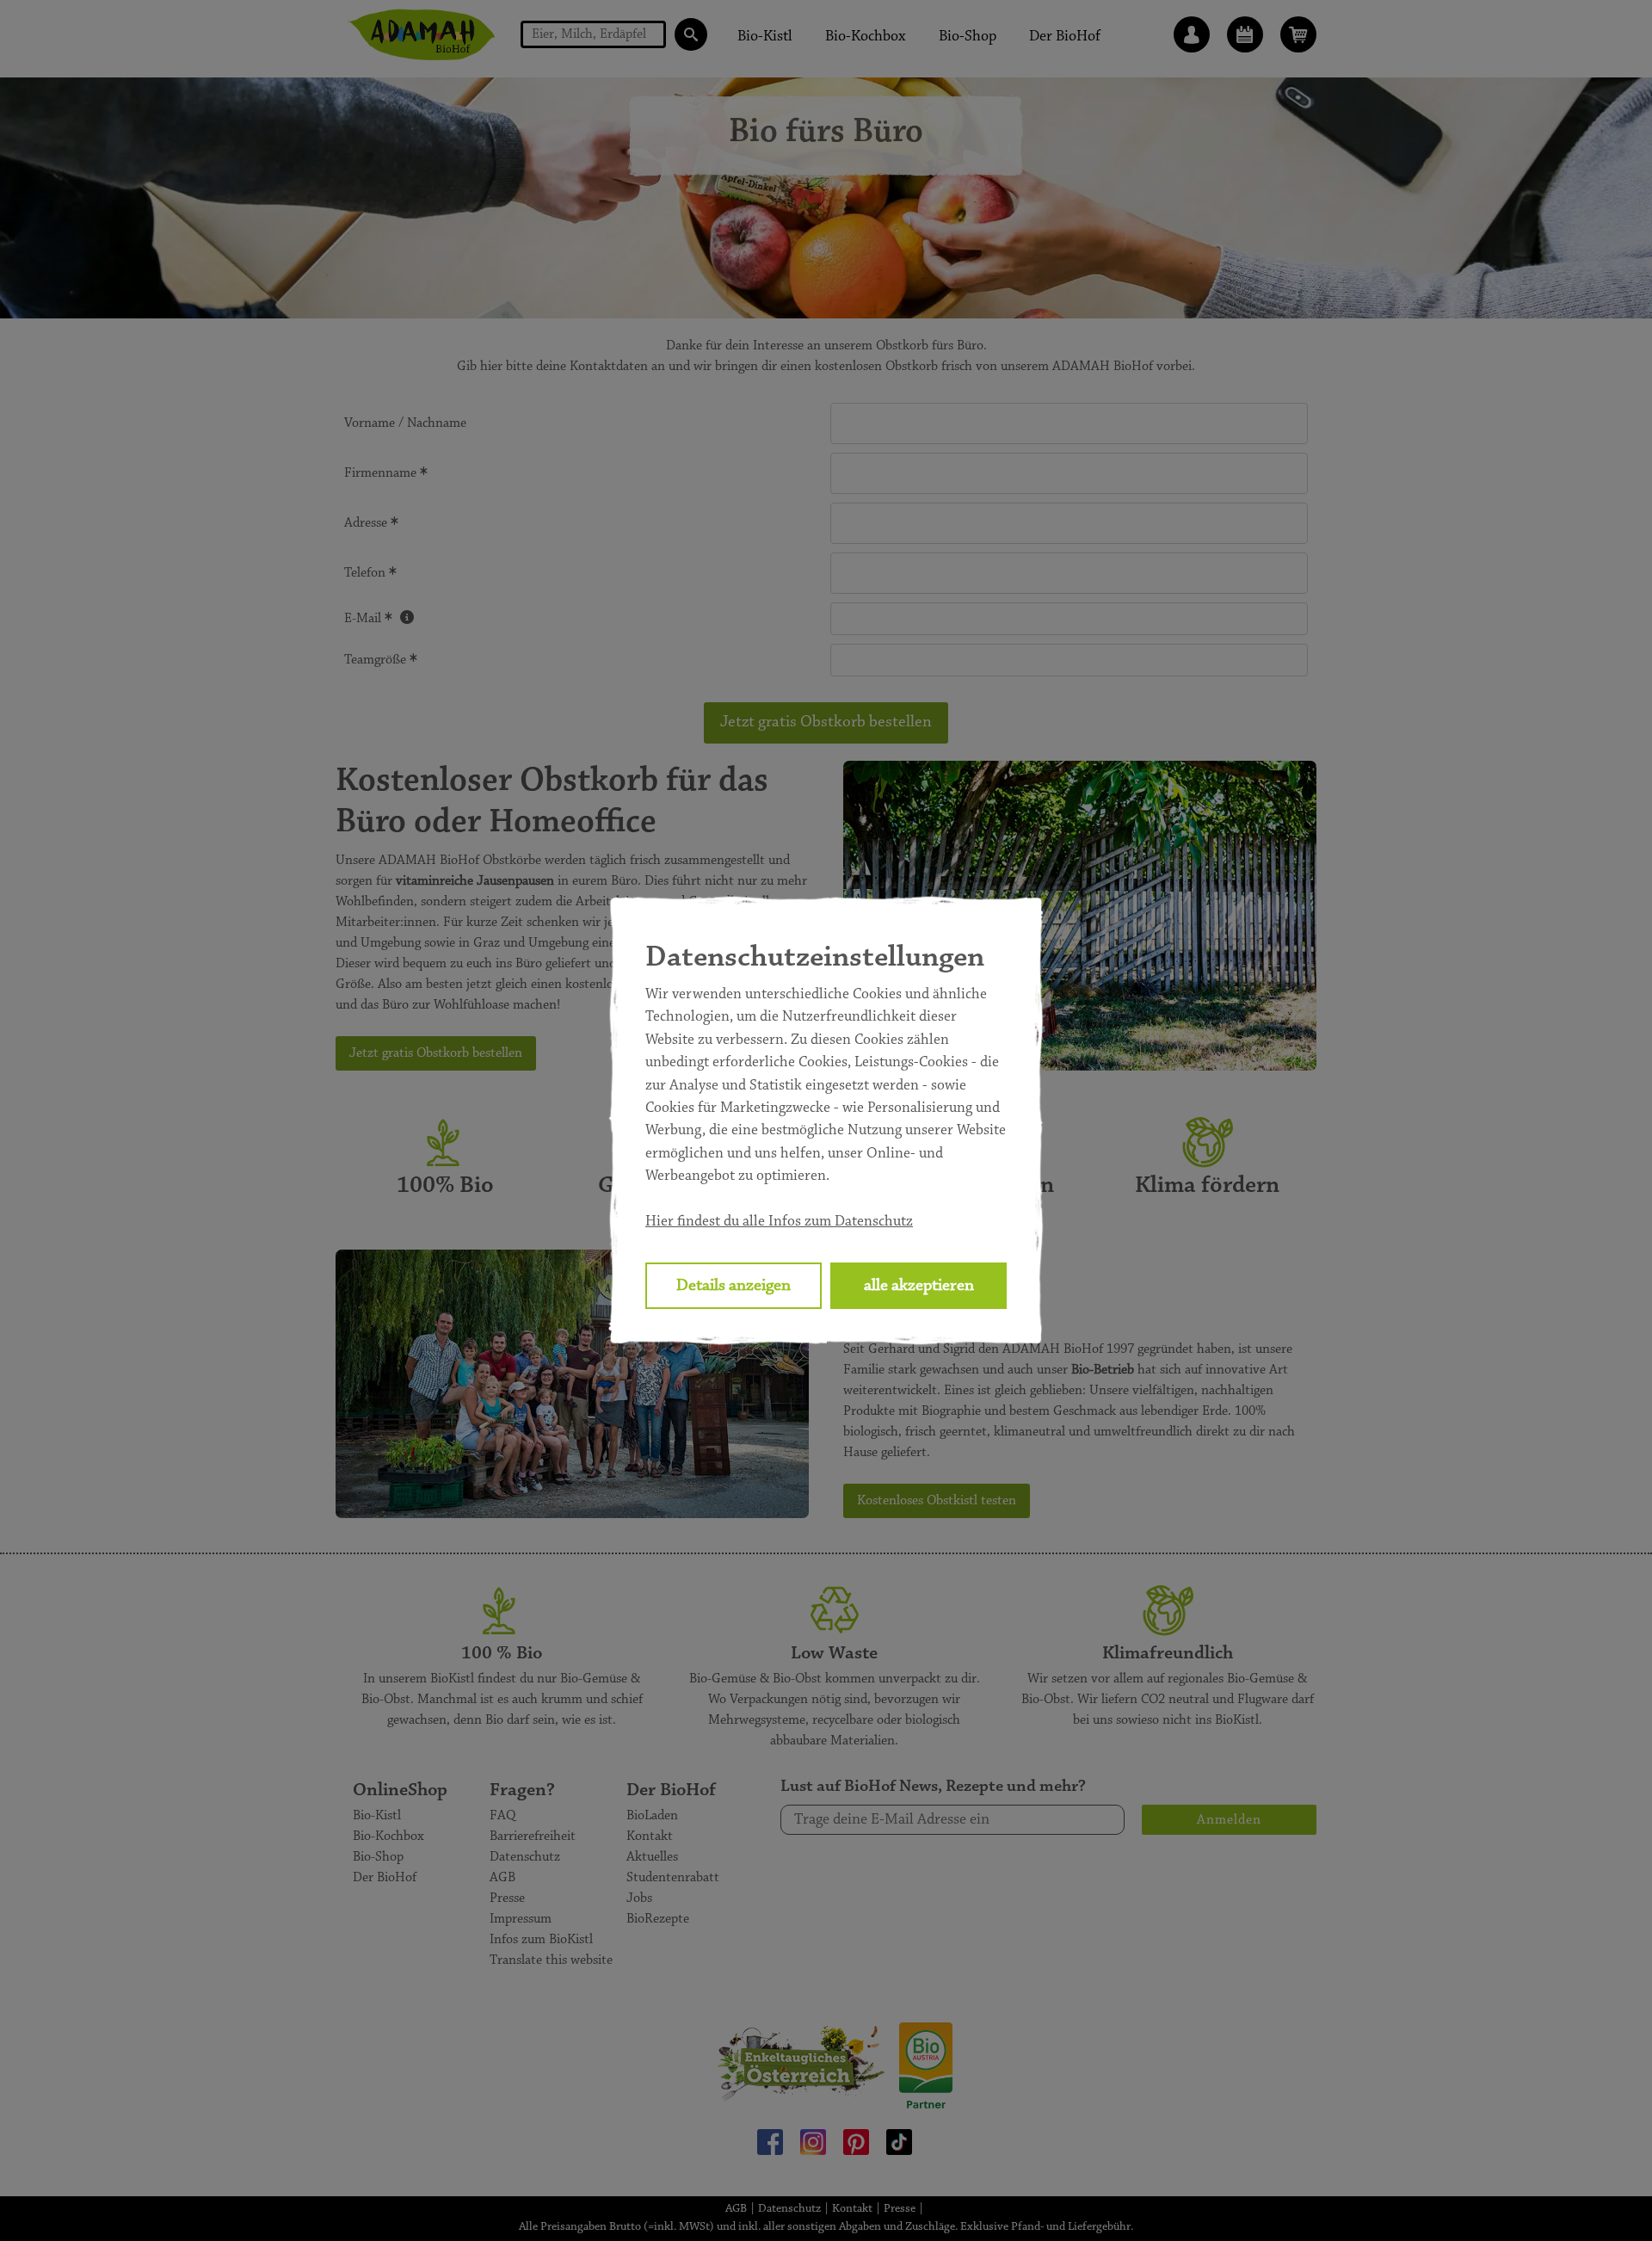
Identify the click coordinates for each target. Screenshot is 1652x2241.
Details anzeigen (734, 1286)
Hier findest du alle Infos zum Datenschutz (779, 1222)
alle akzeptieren (919, 1286)
